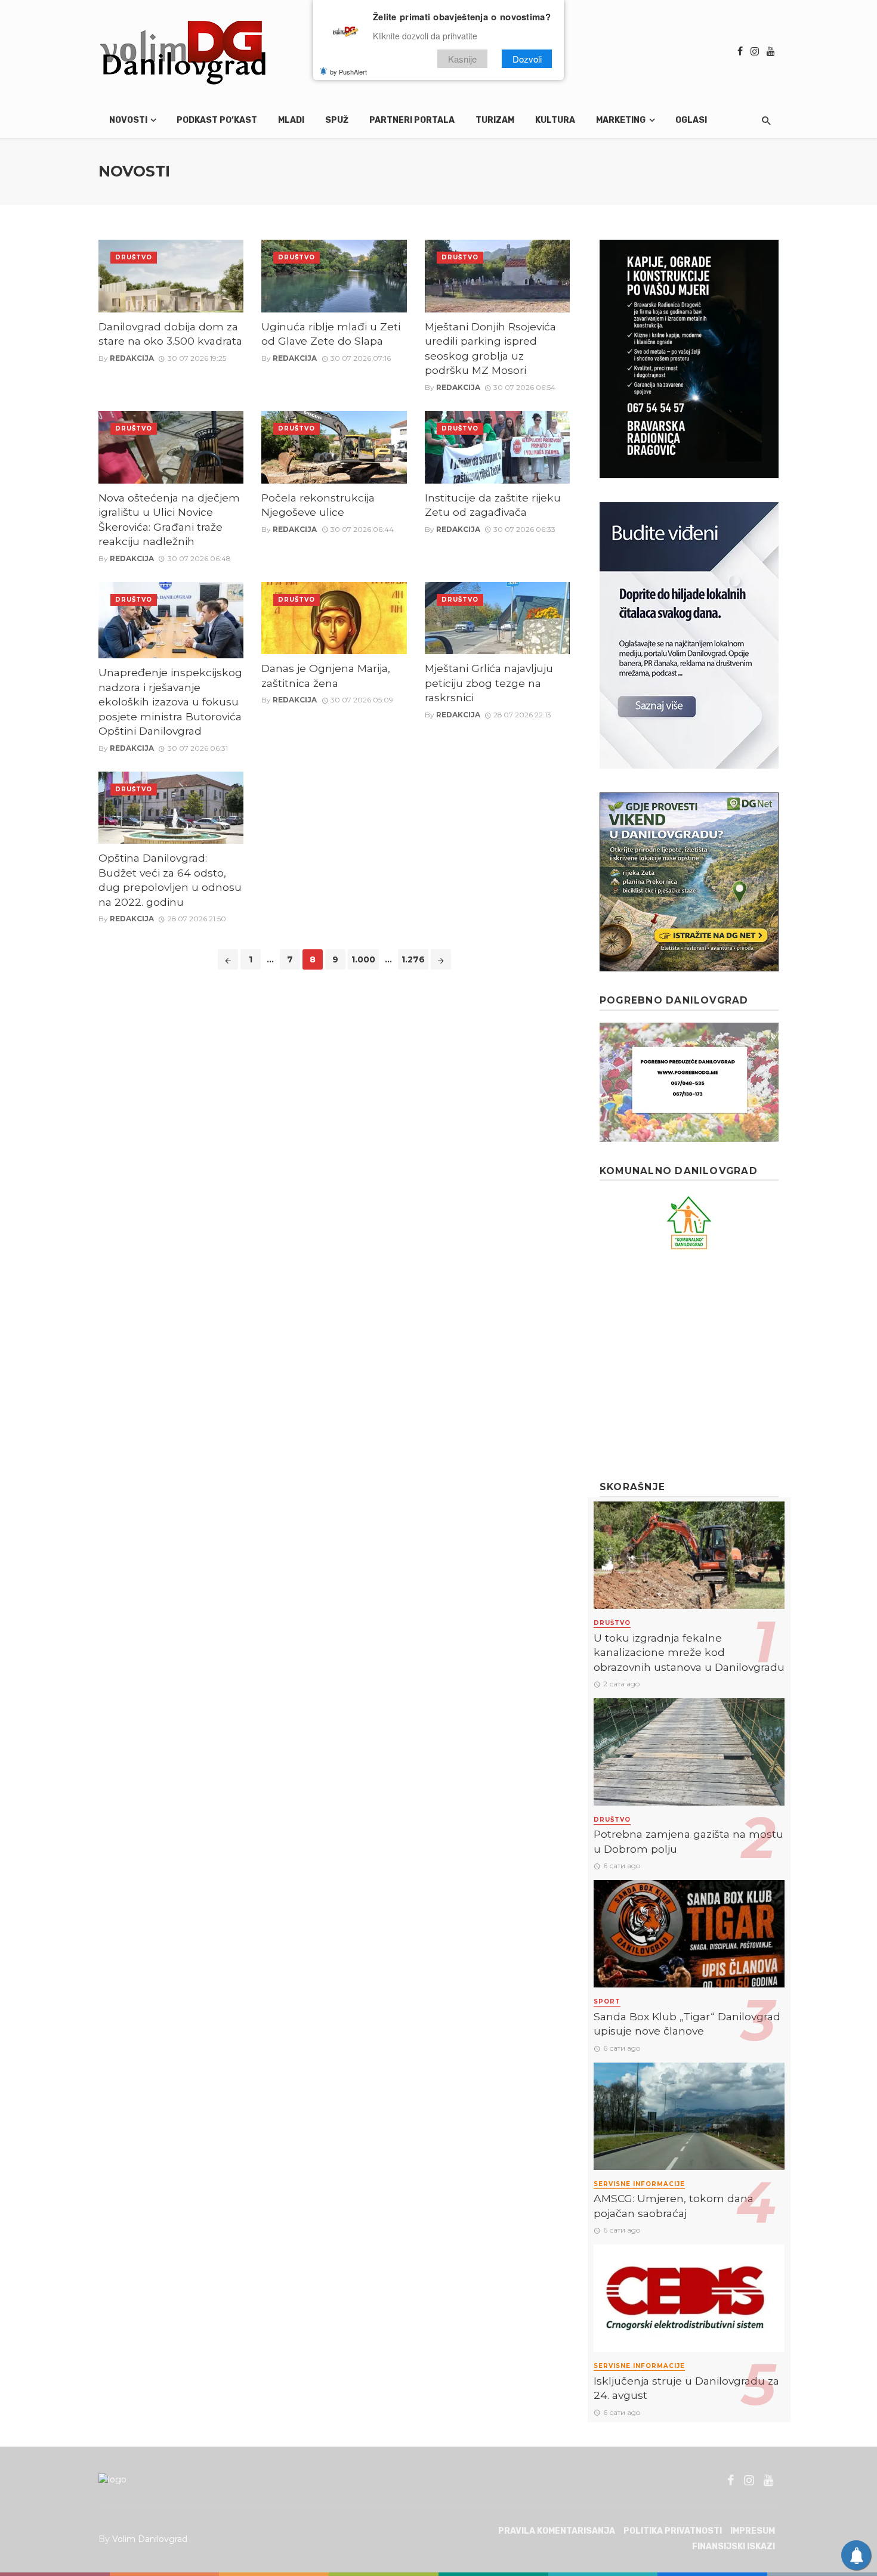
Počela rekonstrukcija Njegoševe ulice (318, 505)
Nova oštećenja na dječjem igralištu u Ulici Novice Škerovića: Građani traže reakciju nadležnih (169, 520)
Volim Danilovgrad (150, 2539)
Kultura (555, 120)
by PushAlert (348, 72)
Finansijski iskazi (734, 2546)
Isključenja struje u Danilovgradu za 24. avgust (686, 2388)
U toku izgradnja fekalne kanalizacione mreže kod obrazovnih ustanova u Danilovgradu (689, 1652)
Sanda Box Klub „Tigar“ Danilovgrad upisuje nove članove (687, 2024)
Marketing (621, 120)
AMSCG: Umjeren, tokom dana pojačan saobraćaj (674, 2206)
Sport (607, 2001)
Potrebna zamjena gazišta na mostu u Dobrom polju (688, 1841)
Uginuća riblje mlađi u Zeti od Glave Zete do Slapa (331, 334)
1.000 (363, 959)
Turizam (495, 120)
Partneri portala (412, 120)
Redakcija (132, 358)
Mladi (291, 120)
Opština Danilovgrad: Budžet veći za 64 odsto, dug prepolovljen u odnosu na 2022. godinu (170, 880)
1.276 (413, 959)
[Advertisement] (689, 1366)
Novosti (128, 120)
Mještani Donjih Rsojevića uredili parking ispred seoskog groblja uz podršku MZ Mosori (490, 349)
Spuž (337, 120)
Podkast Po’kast (217, 120)
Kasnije (462, 59)
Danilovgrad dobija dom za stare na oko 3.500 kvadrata (170, 334)
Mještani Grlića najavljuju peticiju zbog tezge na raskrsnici (489, 683)
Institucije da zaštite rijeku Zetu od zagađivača (493, 505)
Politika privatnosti (673, 2531)
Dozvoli (527, 59)
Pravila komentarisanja (557, 2531)
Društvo (134, 257)
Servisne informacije (639, 2184)
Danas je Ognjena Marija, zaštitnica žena (326, 676)
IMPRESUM (753, 2531)
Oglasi (691, 120)
